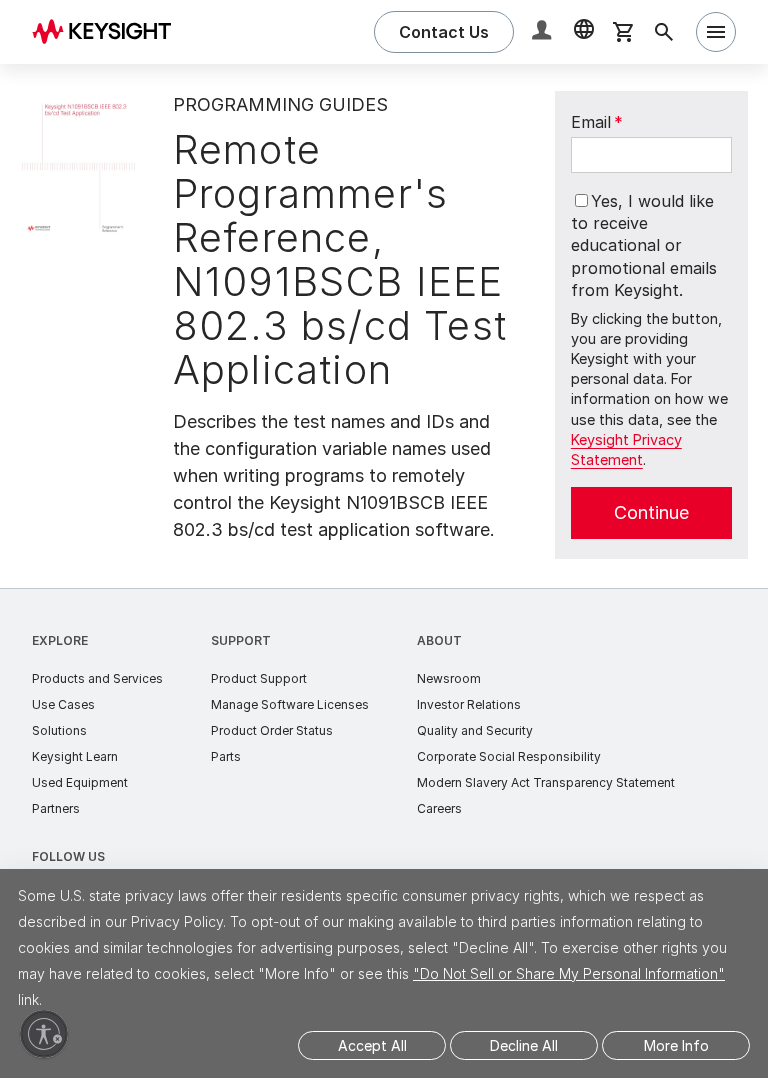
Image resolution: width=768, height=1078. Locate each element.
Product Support (259, 678)
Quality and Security (475, 730)
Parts (226, 756)
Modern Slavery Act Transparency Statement (546, 782)
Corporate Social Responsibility (509, 756)
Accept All (372, 1045)
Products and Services (97, 678)
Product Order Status (272, 730)
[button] (544, 32)
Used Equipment (80, 782)
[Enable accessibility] (44, 1034)
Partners (56, 808)
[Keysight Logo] (109, 32)
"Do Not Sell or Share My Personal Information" (569, 973)
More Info (676, 1045)
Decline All (524, 1045)
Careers (439, 808)
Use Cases (63, 704)
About (439, 640)
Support (241, 640)
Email (597, 122)
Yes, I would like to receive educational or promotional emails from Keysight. (644, 246)
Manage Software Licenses (290, 704)
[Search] (664, 32)
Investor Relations (469, 704)
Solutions (59, 730)
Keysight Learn (75, 756)
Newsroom (449, 678)
